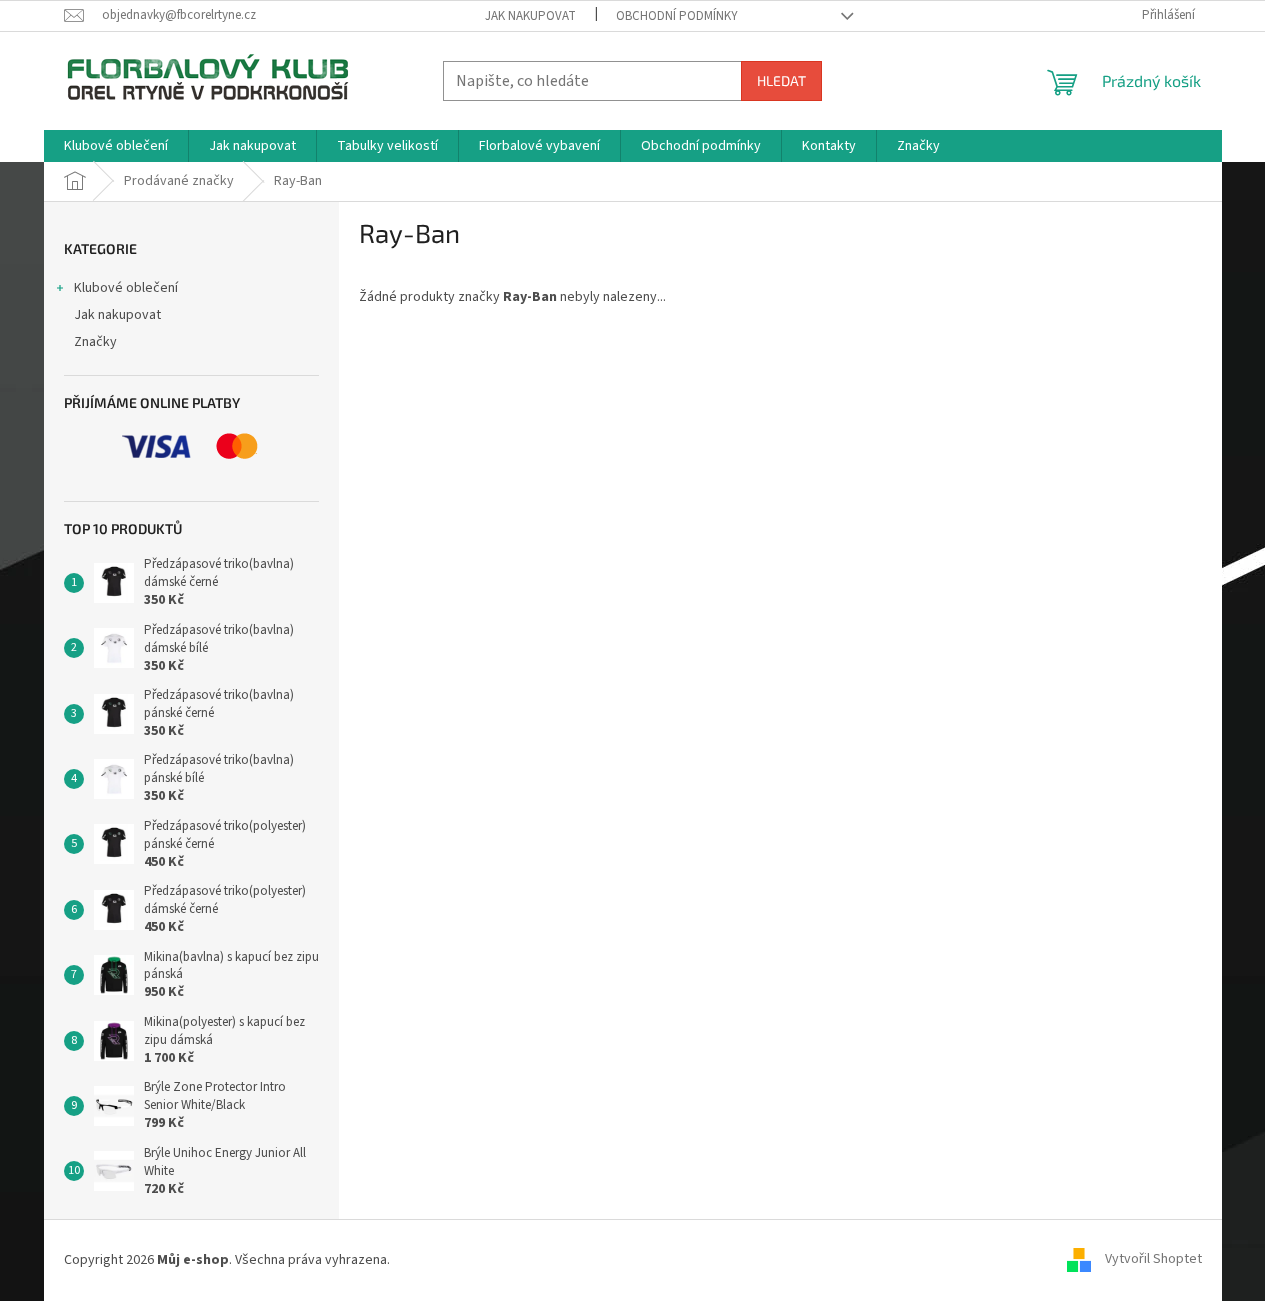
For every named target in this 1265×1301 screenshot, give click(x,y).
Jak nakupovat (530, 16)
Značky (95, 342)
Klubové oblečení (126, 288)
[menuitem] (116, 146)
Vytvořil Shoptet (1153, 1260)
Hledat (781, 80)
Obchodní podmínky (677, 16)
